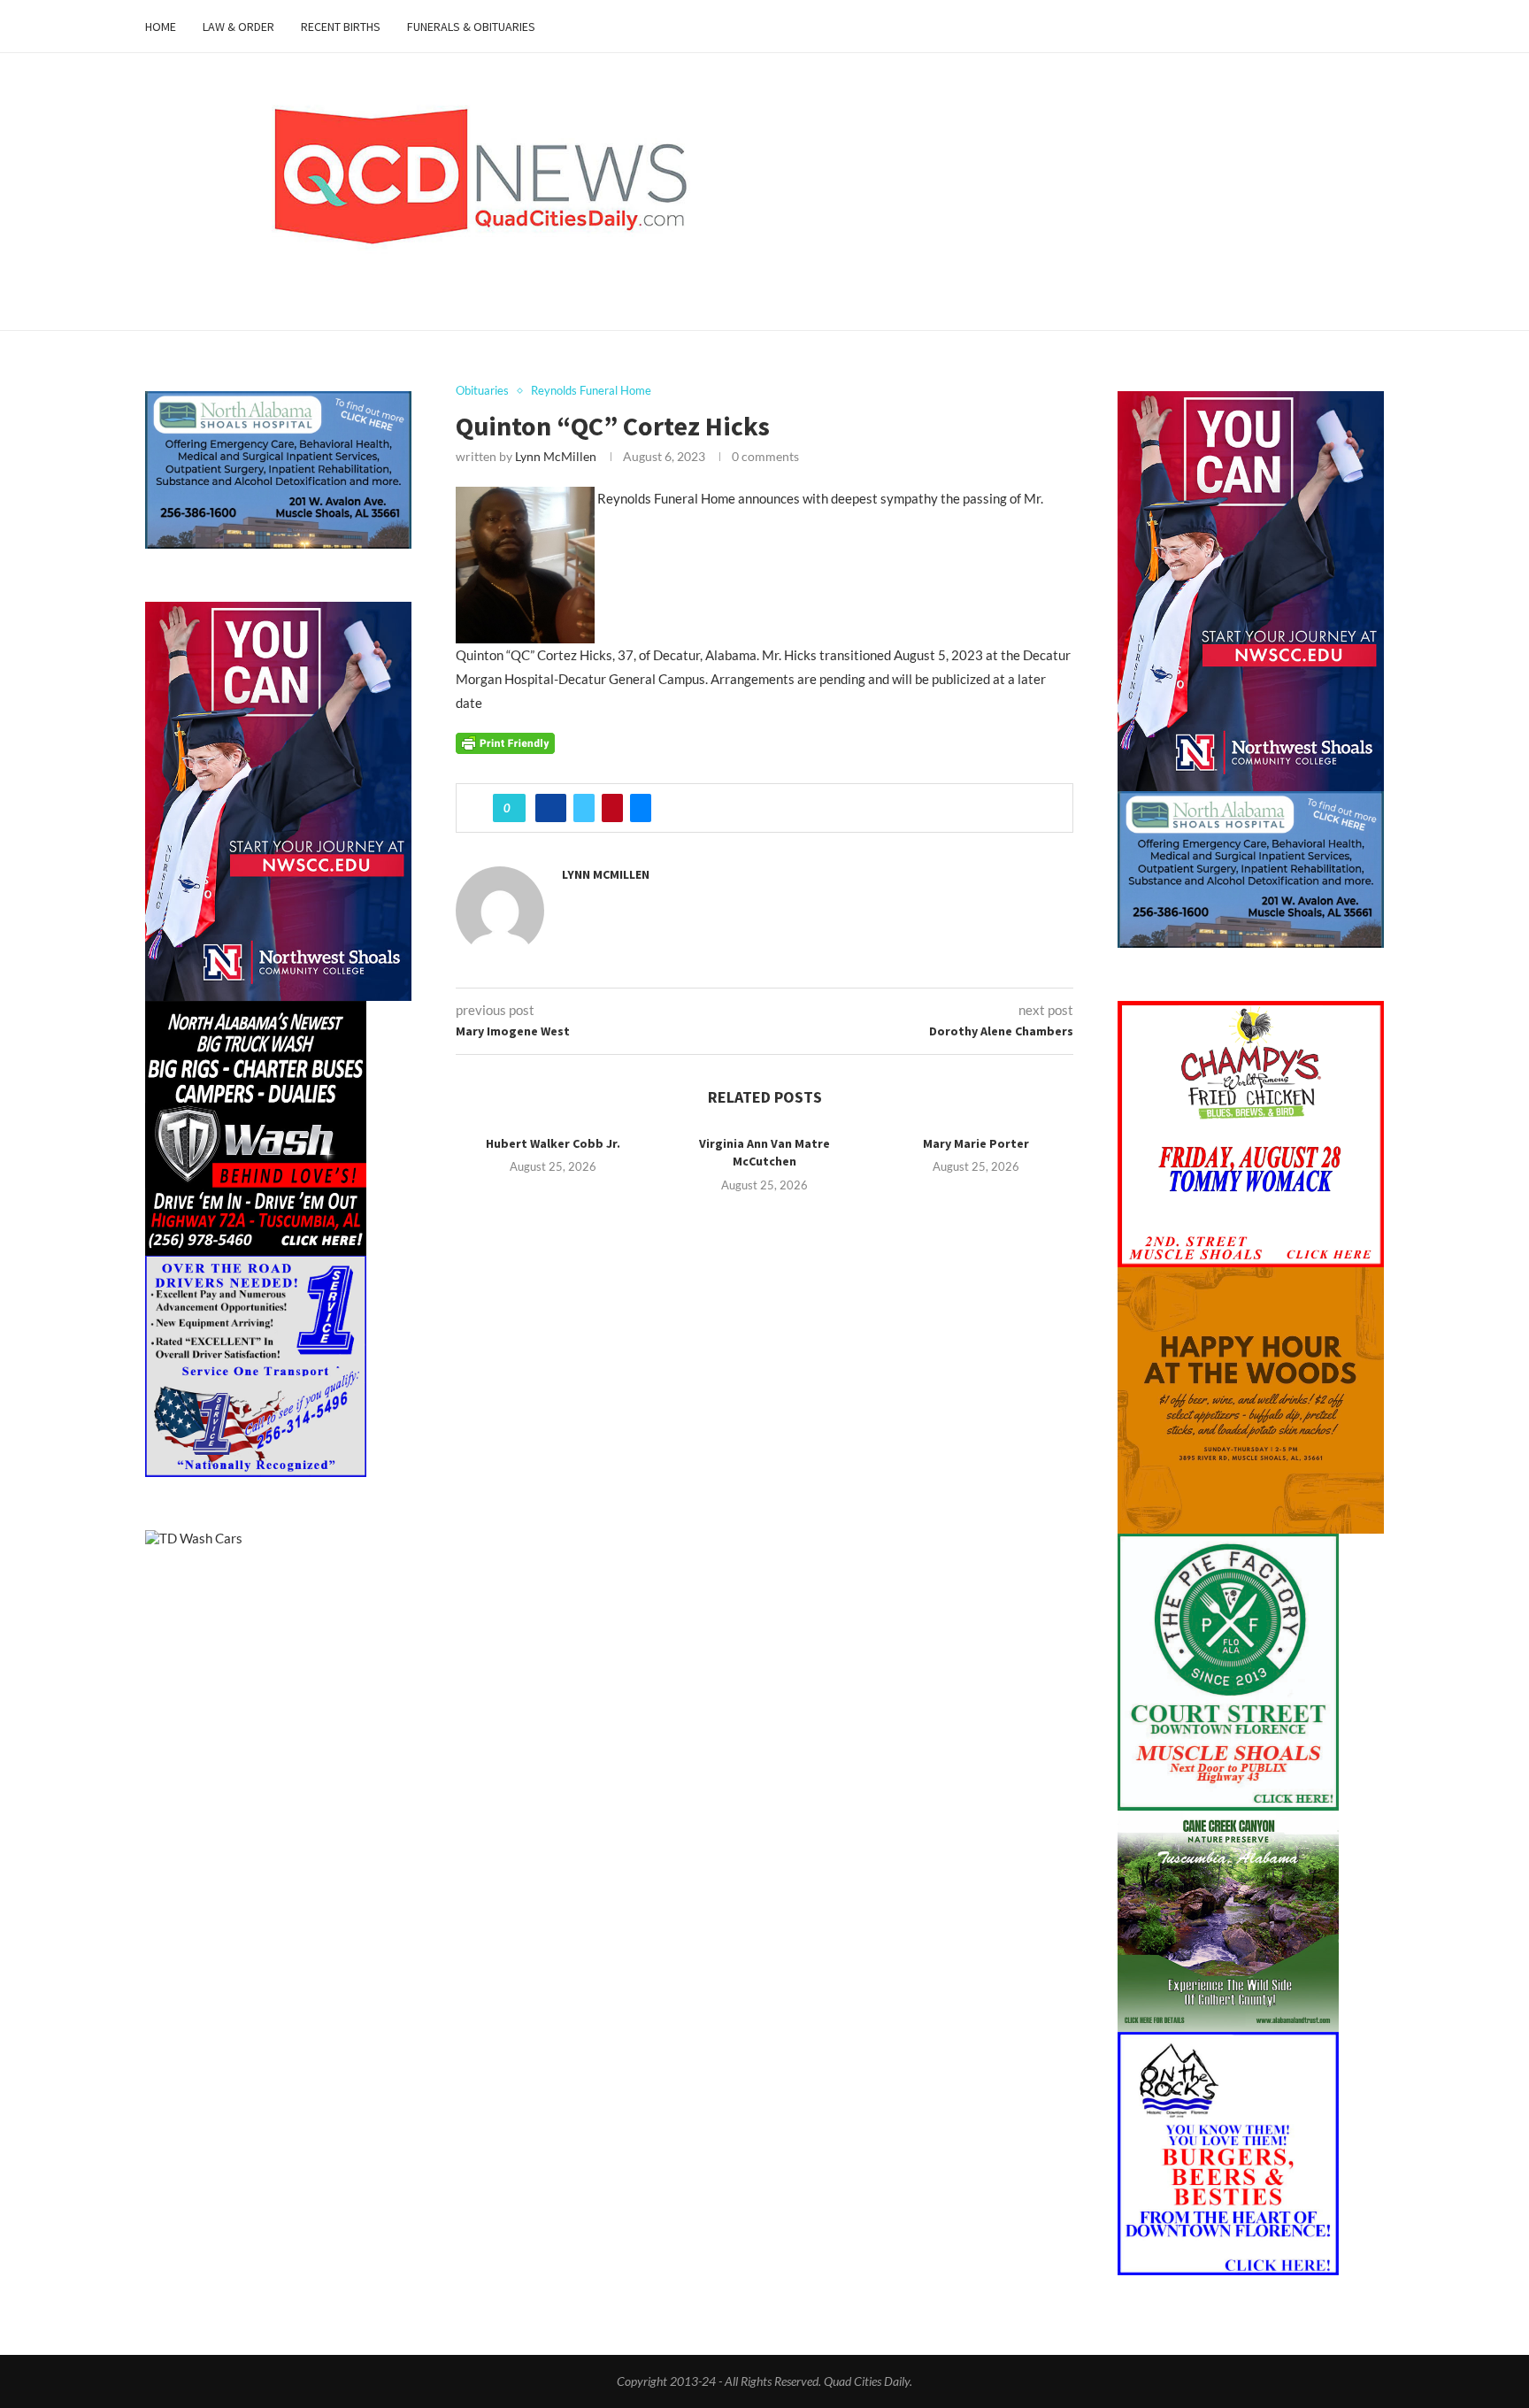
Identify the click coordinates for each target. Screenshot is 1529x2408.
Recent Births (341, 27)
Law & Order (238, 27)
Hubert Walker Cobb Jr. (553, 1143)
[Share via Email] (641, 808)
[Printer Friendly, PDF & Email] (505, 742)
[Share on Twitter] (584, 808)
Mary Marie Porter (976, 1143)
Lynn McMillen (556, 456)
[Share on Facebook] (551, 808)
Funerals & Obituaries (471, 27)
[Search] (1375, 27)
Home (161, 27)
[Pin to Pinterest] (612, 808)
